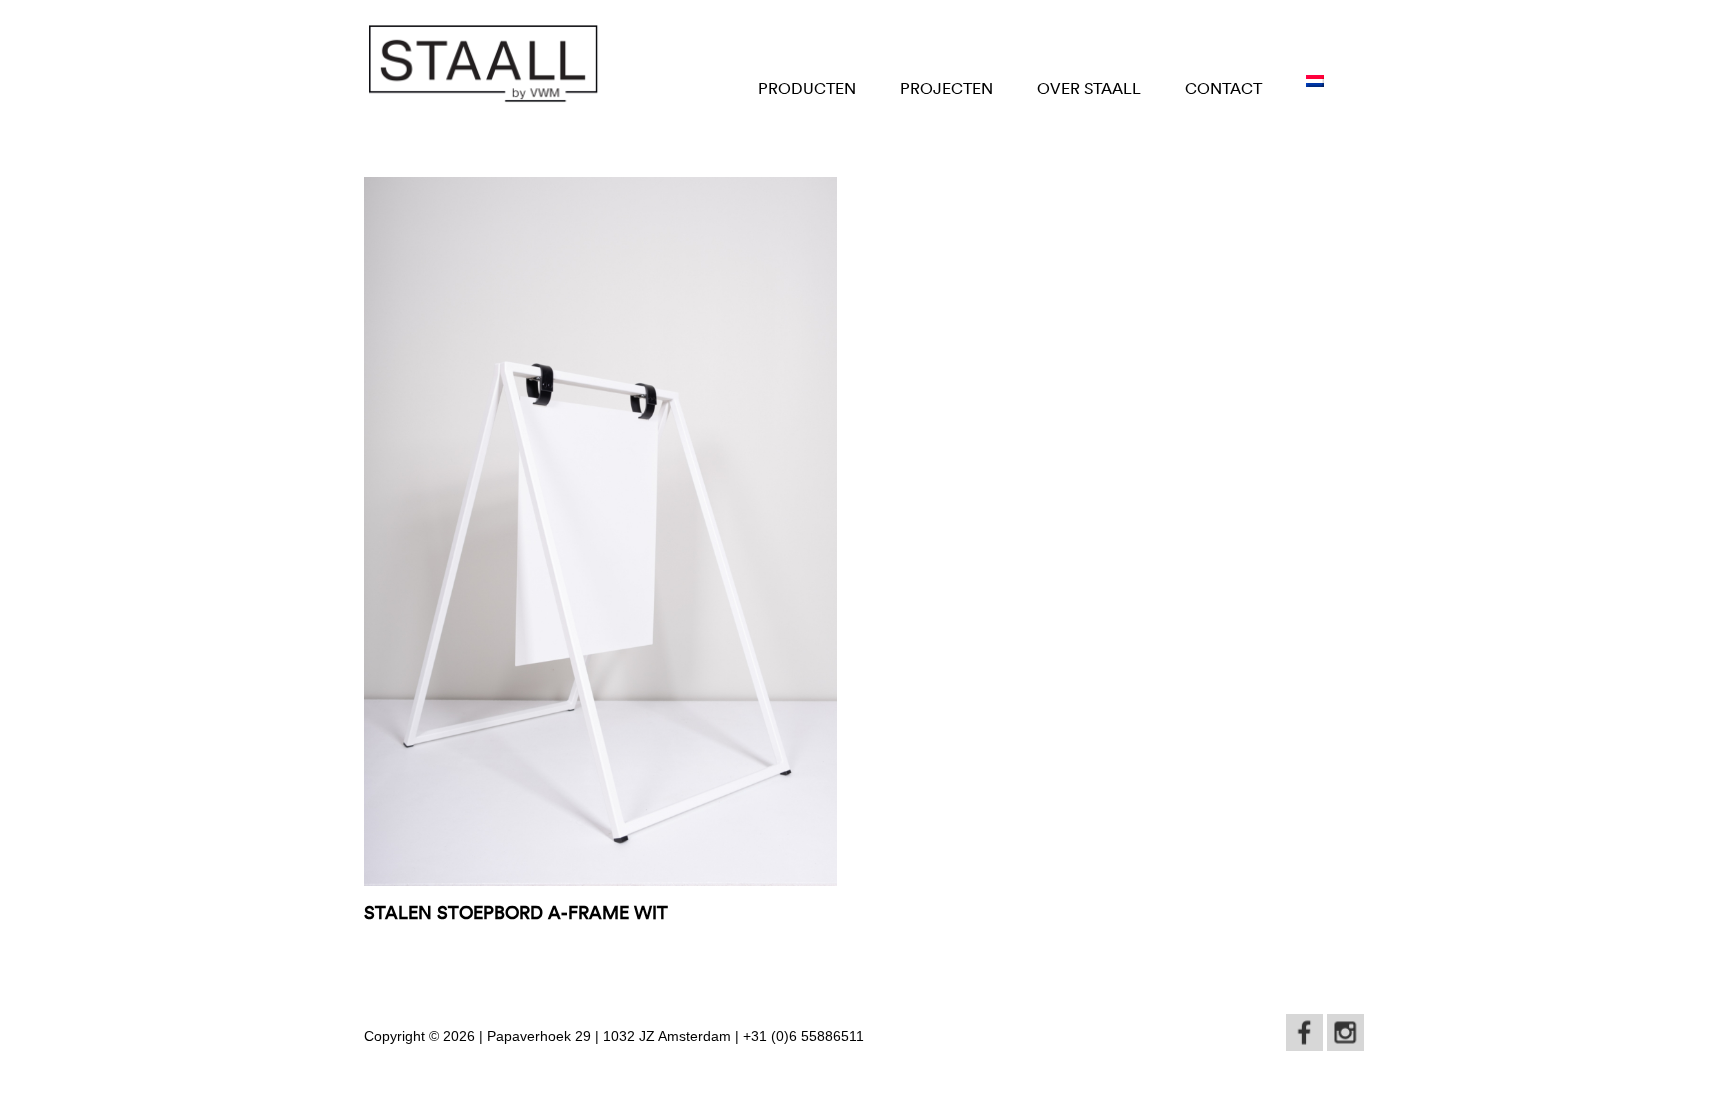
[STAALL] (483, 63)
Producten (807, 88)
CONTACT (1223, 88)
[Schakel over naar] (1315, 82)
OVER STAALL (1089, 88)
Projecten (946, 88)
